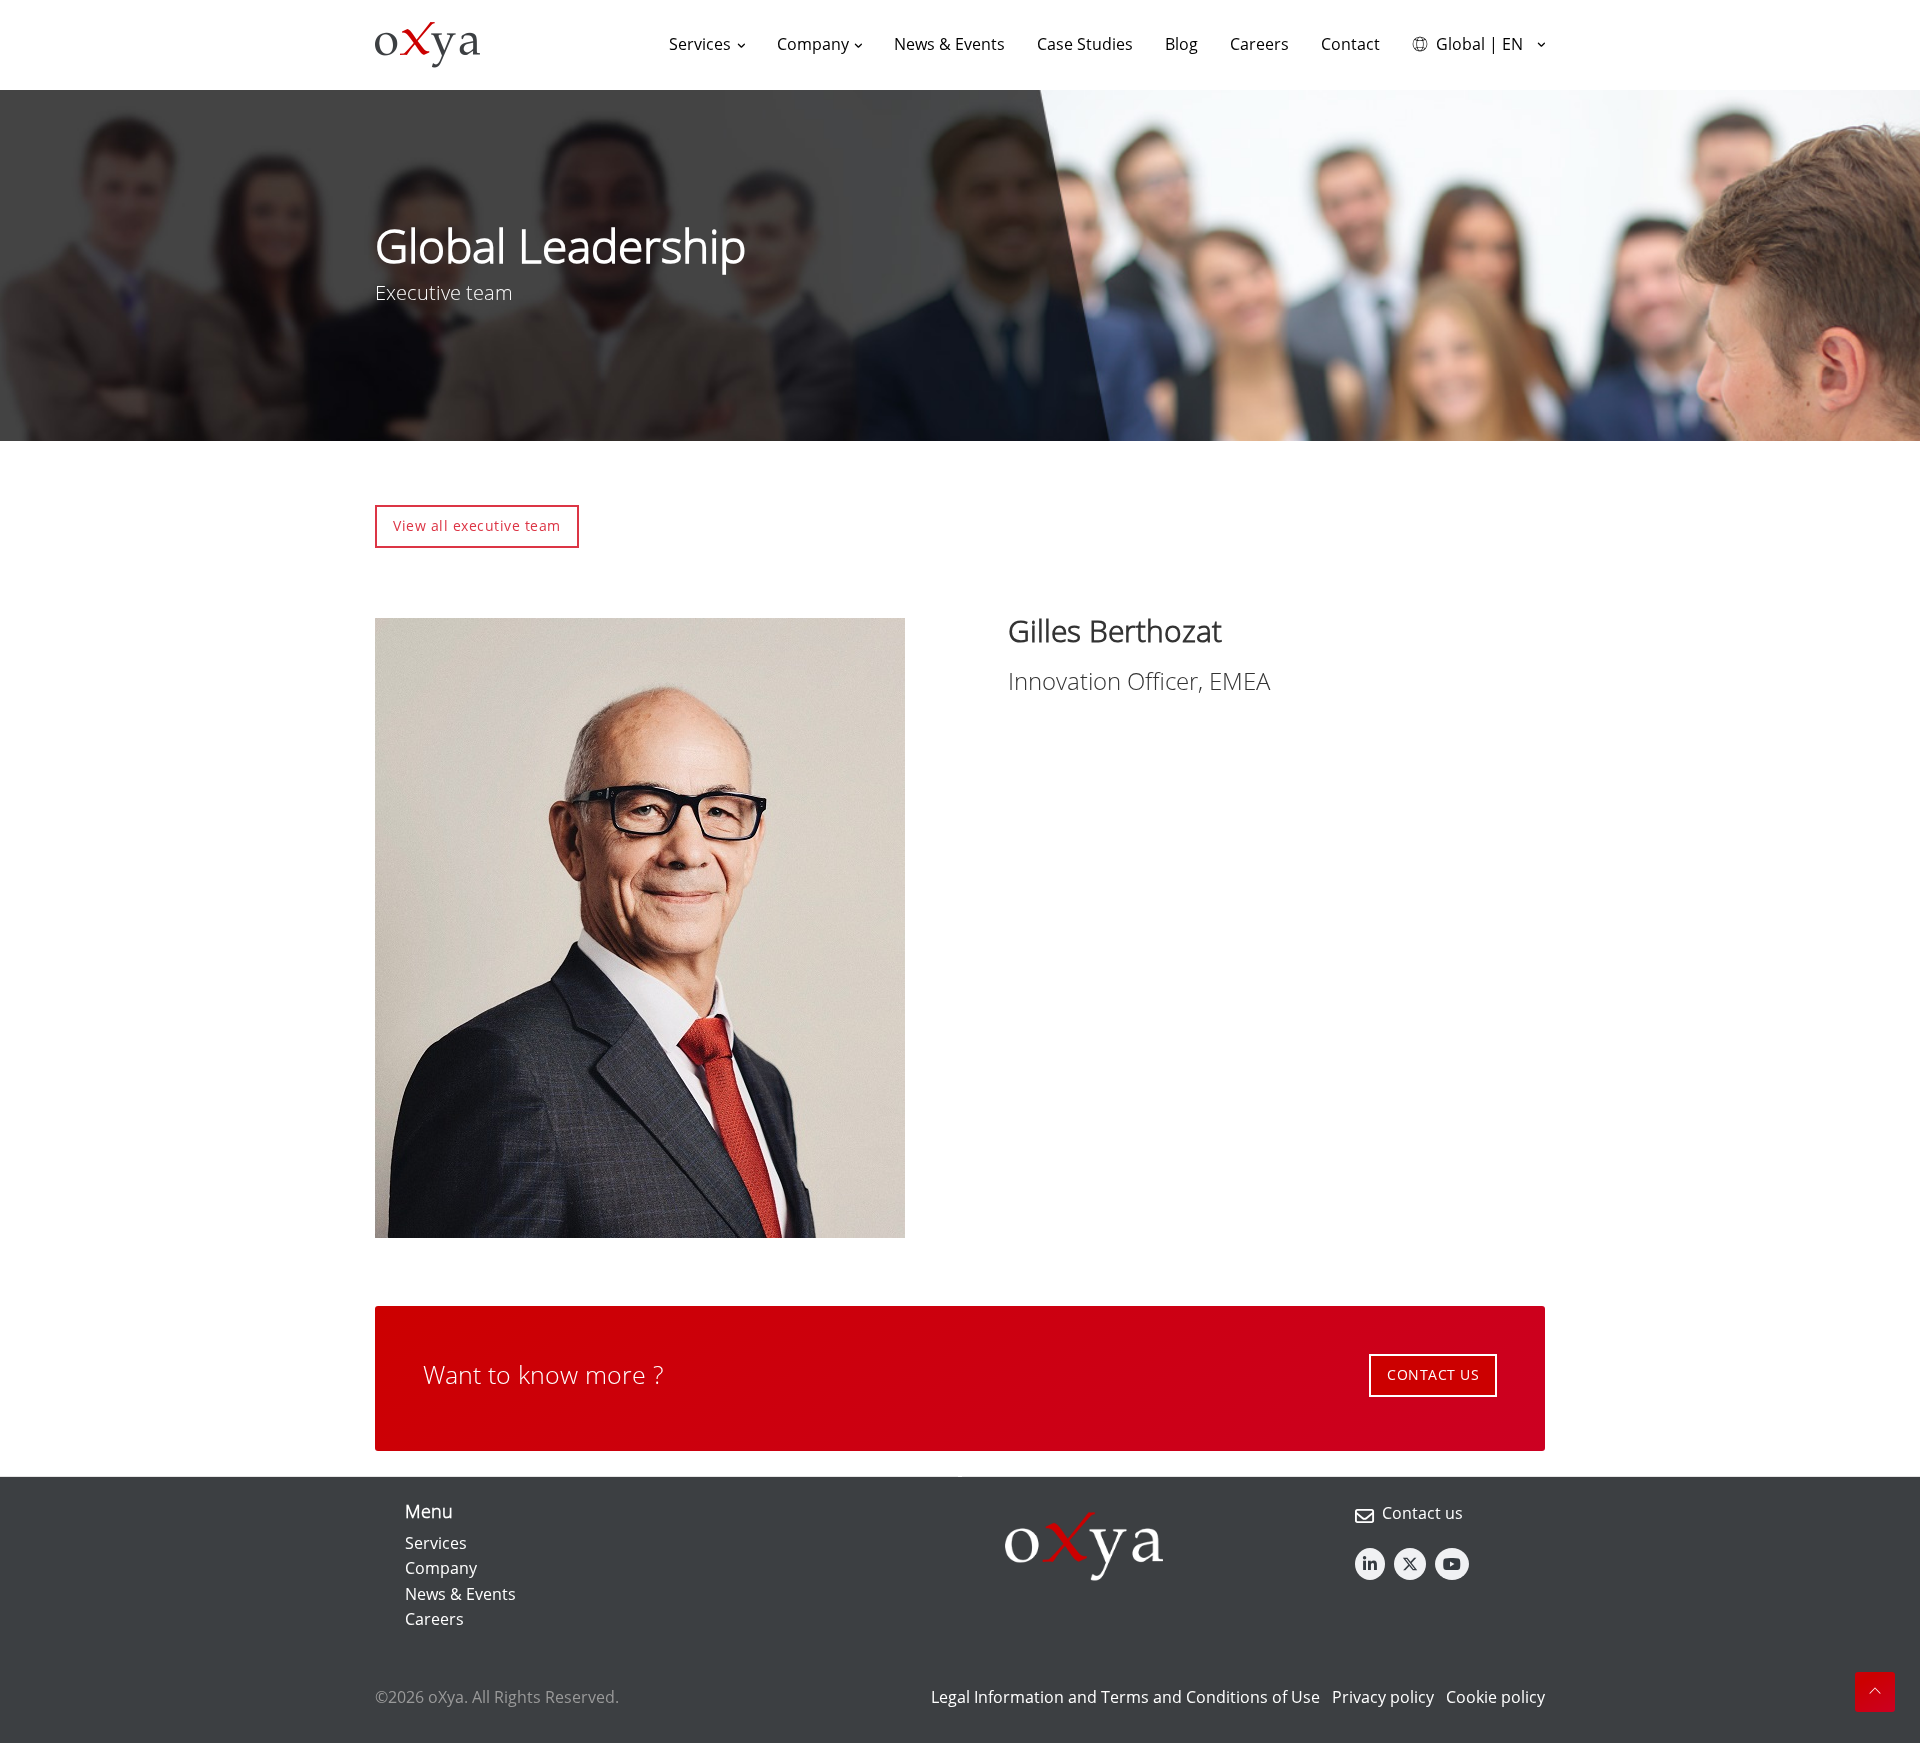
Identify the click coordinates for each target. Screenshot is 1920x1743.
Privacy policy (1383, 1697)
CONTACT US (1433, 1374)
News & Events (460, 1594)
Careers (434, 1619)
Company (441, 1568)
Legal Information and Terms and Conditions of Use (1125, 1697)
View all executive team (477, 525)
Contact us (1422, 1513)
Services (436, 1543)
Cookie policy (1495, 1697)
